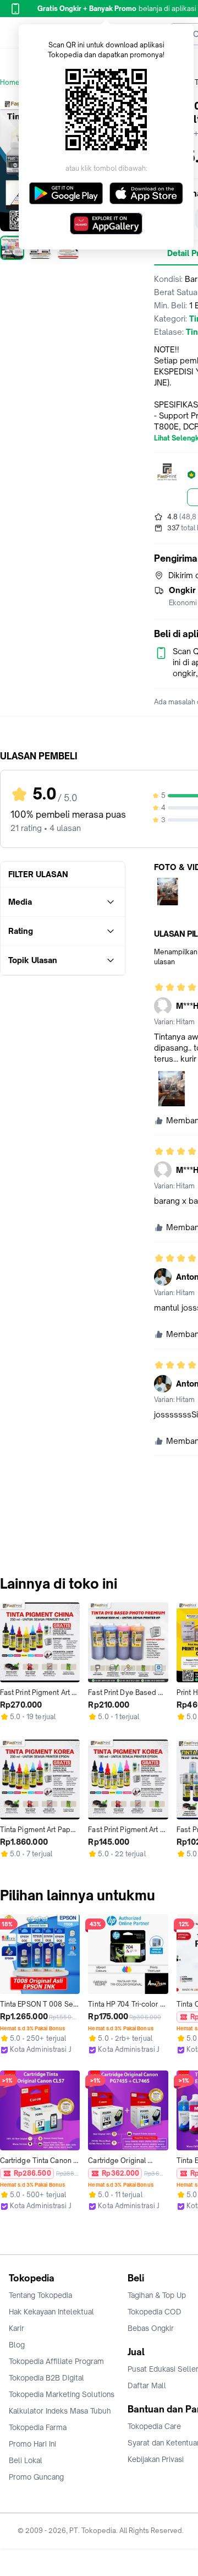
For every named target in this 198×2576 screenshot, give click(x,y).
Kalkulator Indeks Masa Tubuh (60, 2411)
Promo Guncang (36, 2477)
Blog (17, 2345)
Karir (16, 2328)
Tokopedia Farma (38, 2427)
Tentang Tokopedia (40, 2295)
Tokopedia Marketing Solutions (62, 2394)
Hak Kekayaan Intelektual (51, 2312)
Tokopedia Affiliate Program (56, 2361)
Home (10, 82)
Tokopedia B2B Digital (46, 2378)
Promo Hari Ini (32, 2444)
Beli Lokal (26, 2460)
